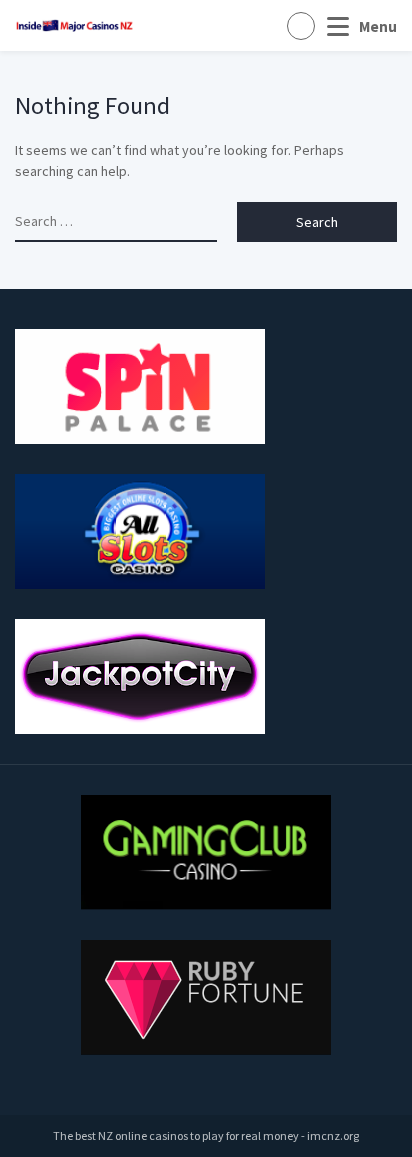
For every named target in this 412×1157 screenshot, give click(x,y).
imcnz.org (333, 1135)
